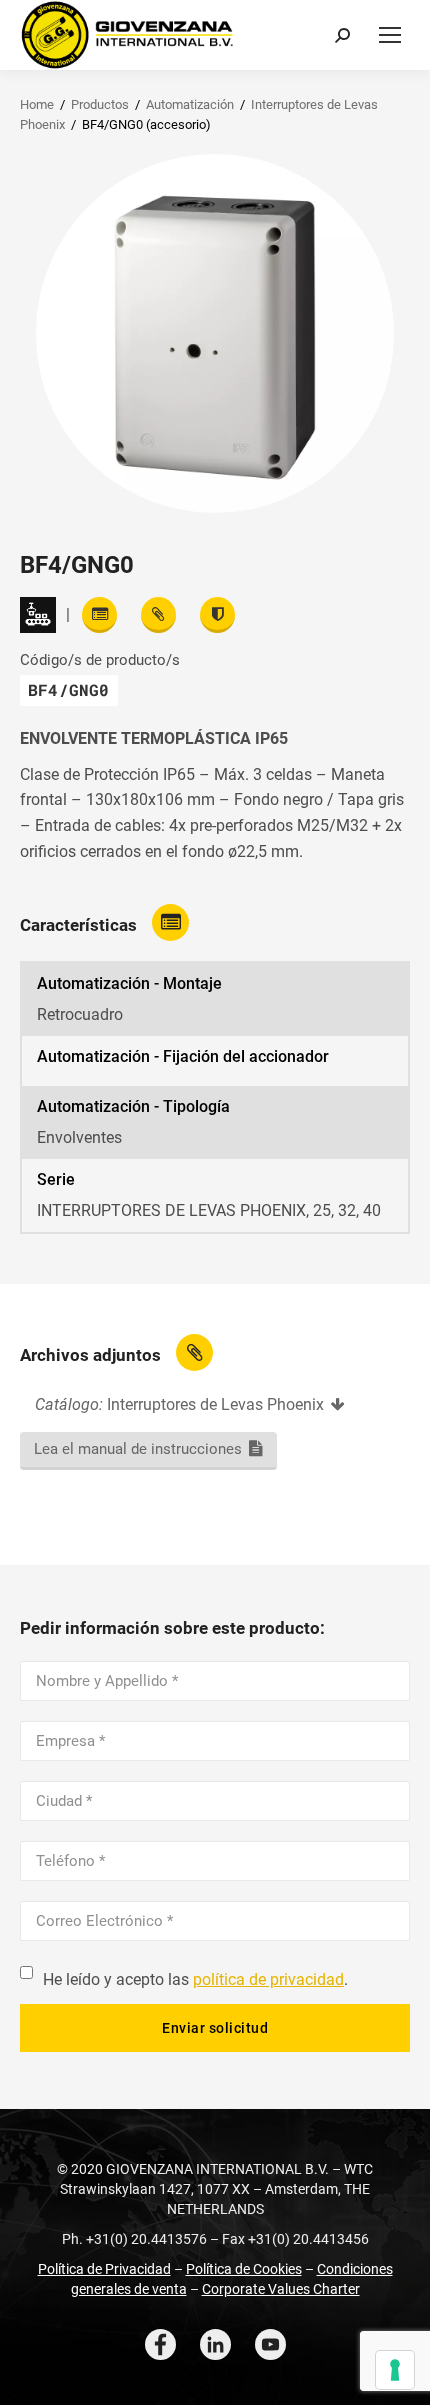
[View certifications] (217, 615)
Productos (100, 104)
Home (37, 104)
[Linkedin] (215, 2344)
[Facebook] (160, 2344)
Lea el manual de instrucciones (138, 1449)
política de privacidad (268, 1979)
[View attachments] (158, 615)
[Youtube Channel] (270, 2344)
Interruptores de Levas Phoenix (215, 1404)
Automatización (190, 104)
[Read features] (99, 615)
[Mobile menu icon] (390, 35)
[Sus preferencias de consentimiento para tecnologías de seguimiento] (395, 2370)
